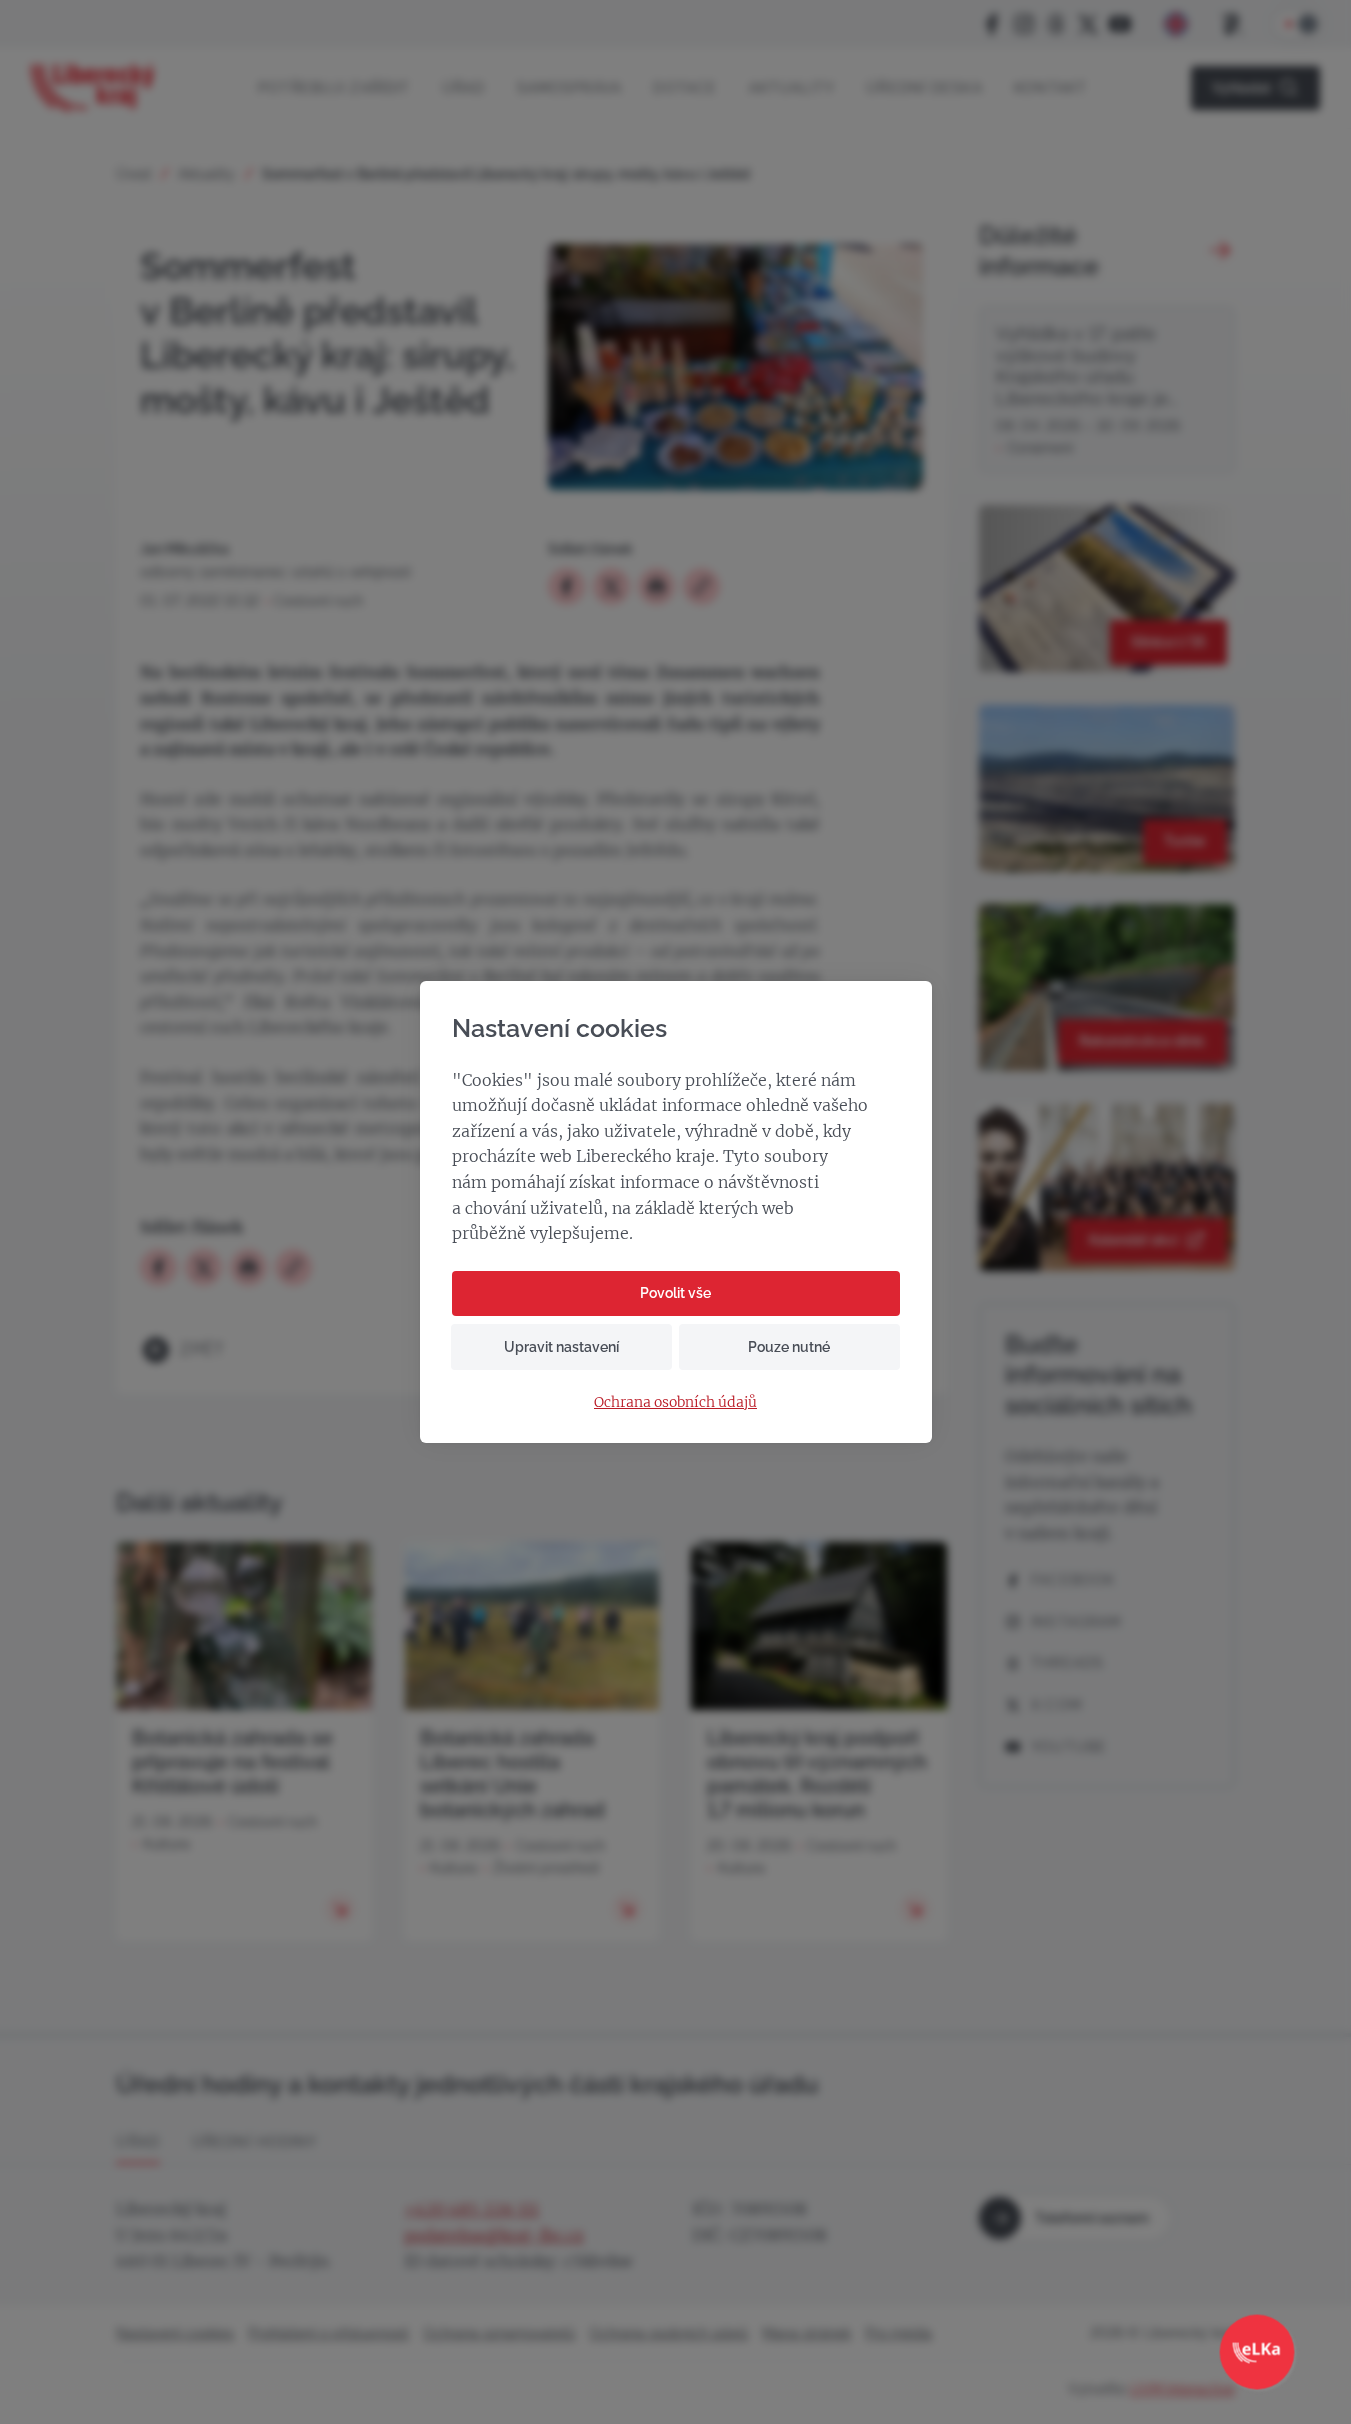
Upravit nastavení (561, 1347)
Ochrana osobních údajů (675, 1402)
